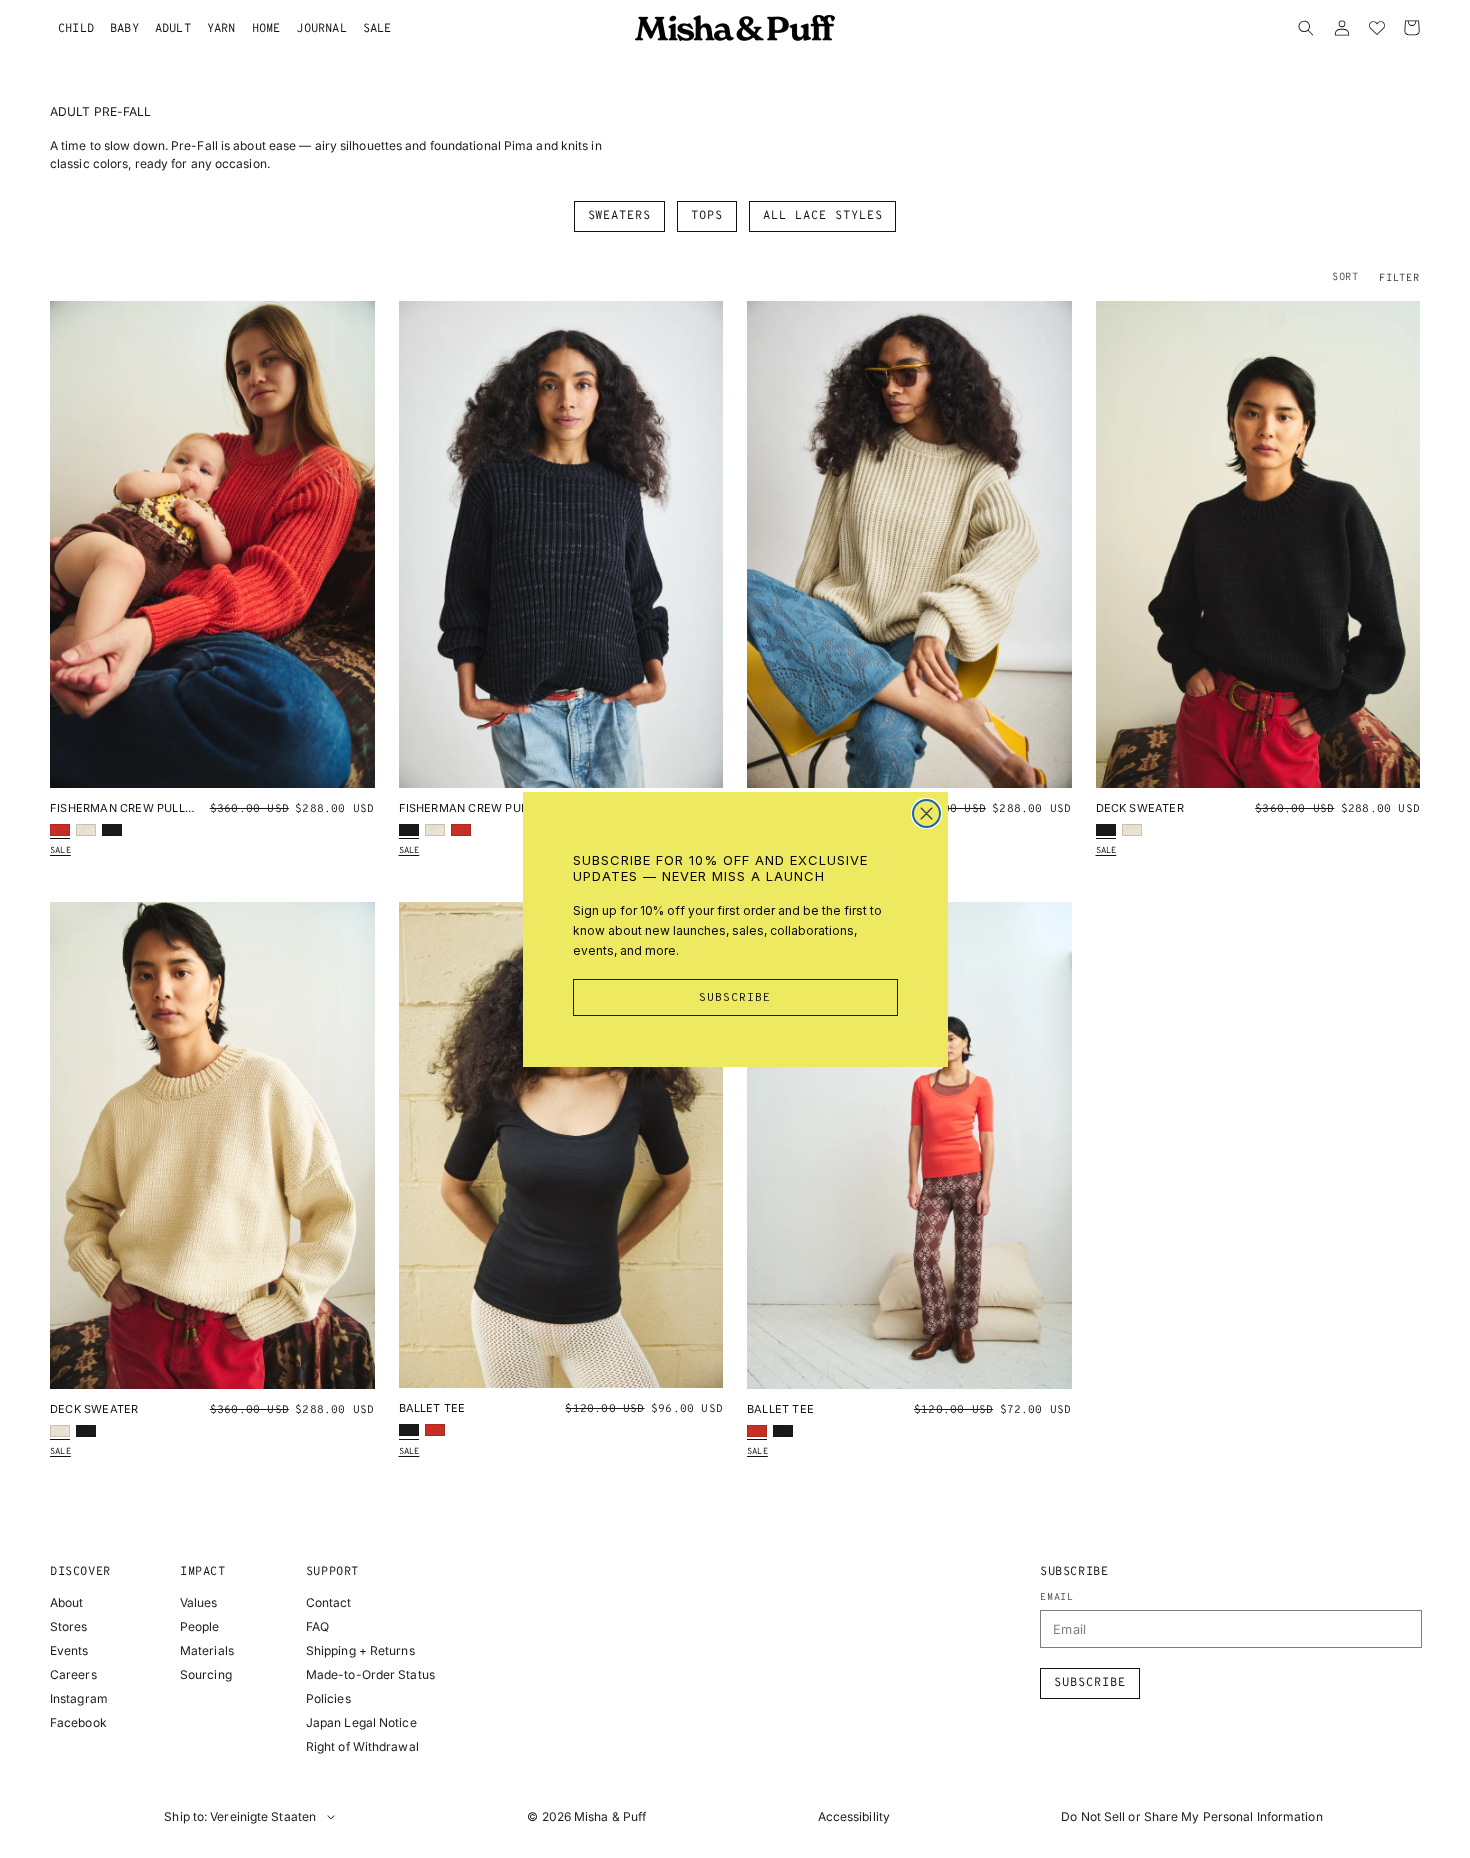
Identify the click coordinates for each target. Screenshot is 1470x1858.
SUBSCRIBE (735, 998)
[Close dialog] (926, 813)
